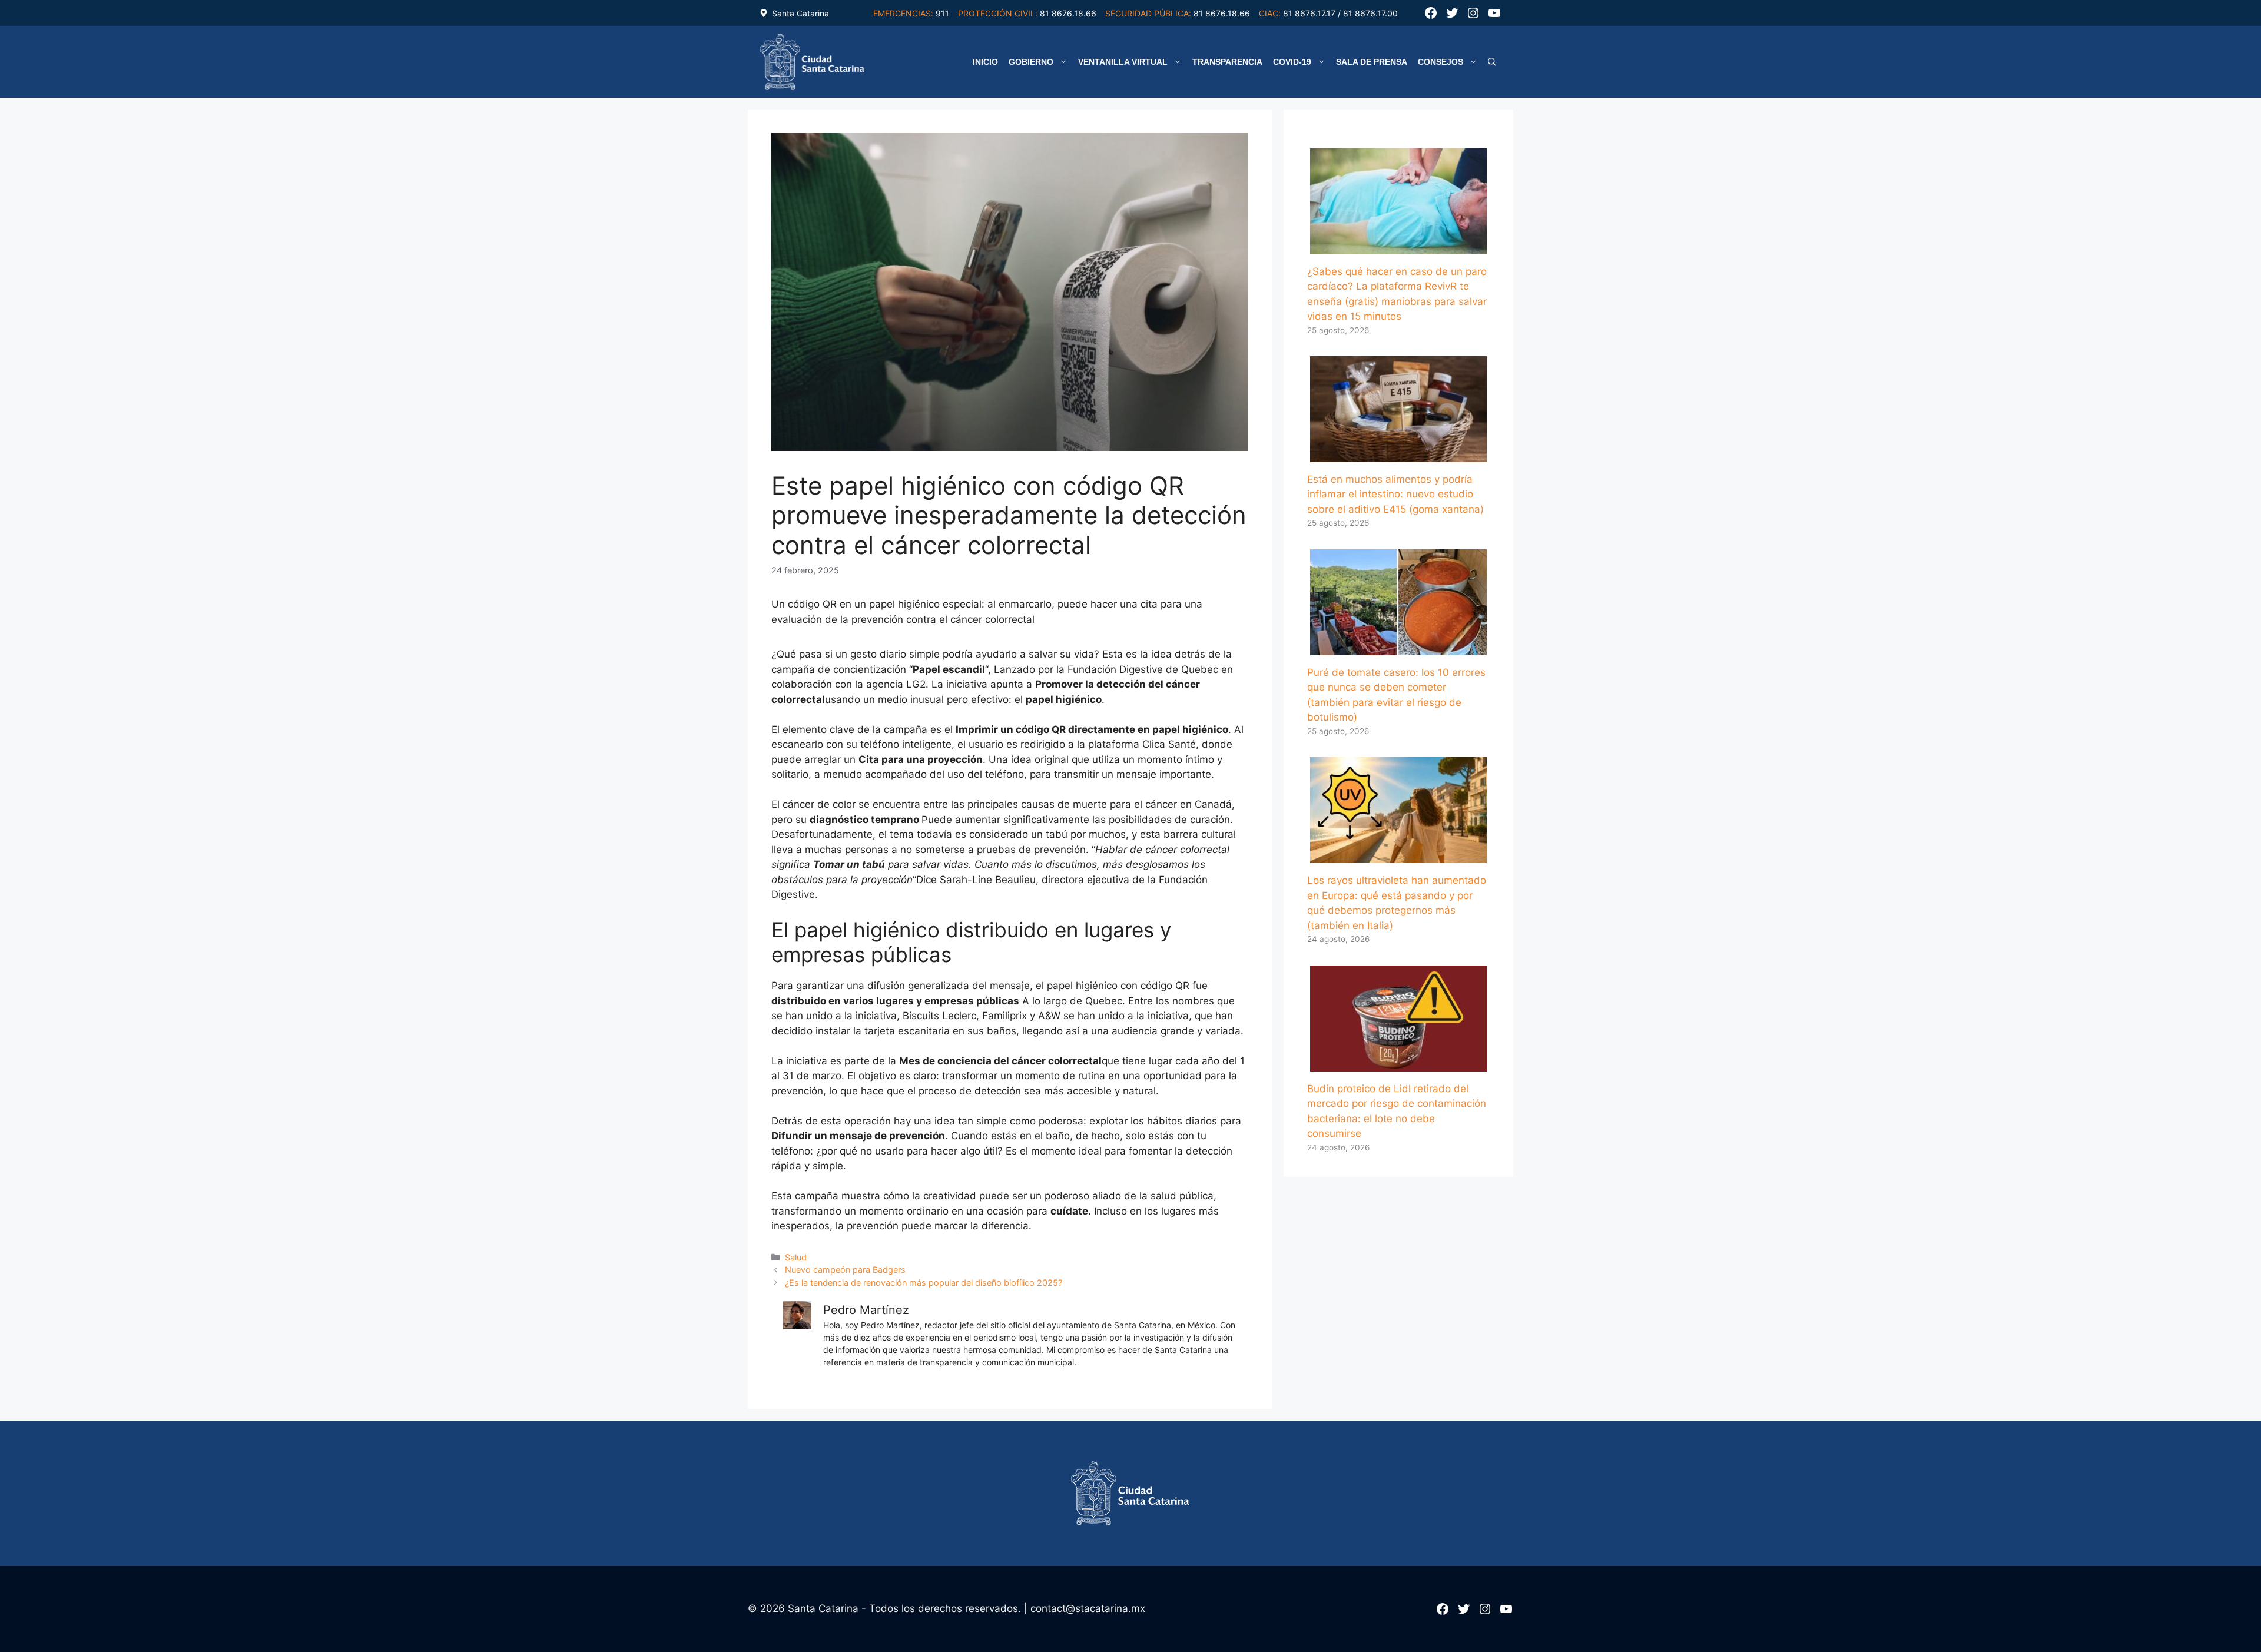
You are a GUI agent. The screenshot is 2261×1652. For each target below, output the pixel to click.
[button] (1492, 62)
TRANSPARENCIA (1227, 62)
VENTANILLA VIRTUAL (1123, 62)
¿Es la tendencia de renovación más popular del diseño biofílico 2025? (924, 1283)
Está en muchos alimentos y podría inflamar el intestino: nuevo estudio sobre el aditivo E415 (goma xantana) (1395, 494)
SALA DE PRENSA (1372, 62)
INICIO (985, 62)
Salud (796, 1257)
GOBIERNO (1031, 62)
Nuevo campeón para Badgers (845, 1270)
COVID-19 (1292, 62)
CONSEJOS (1441, 62)
